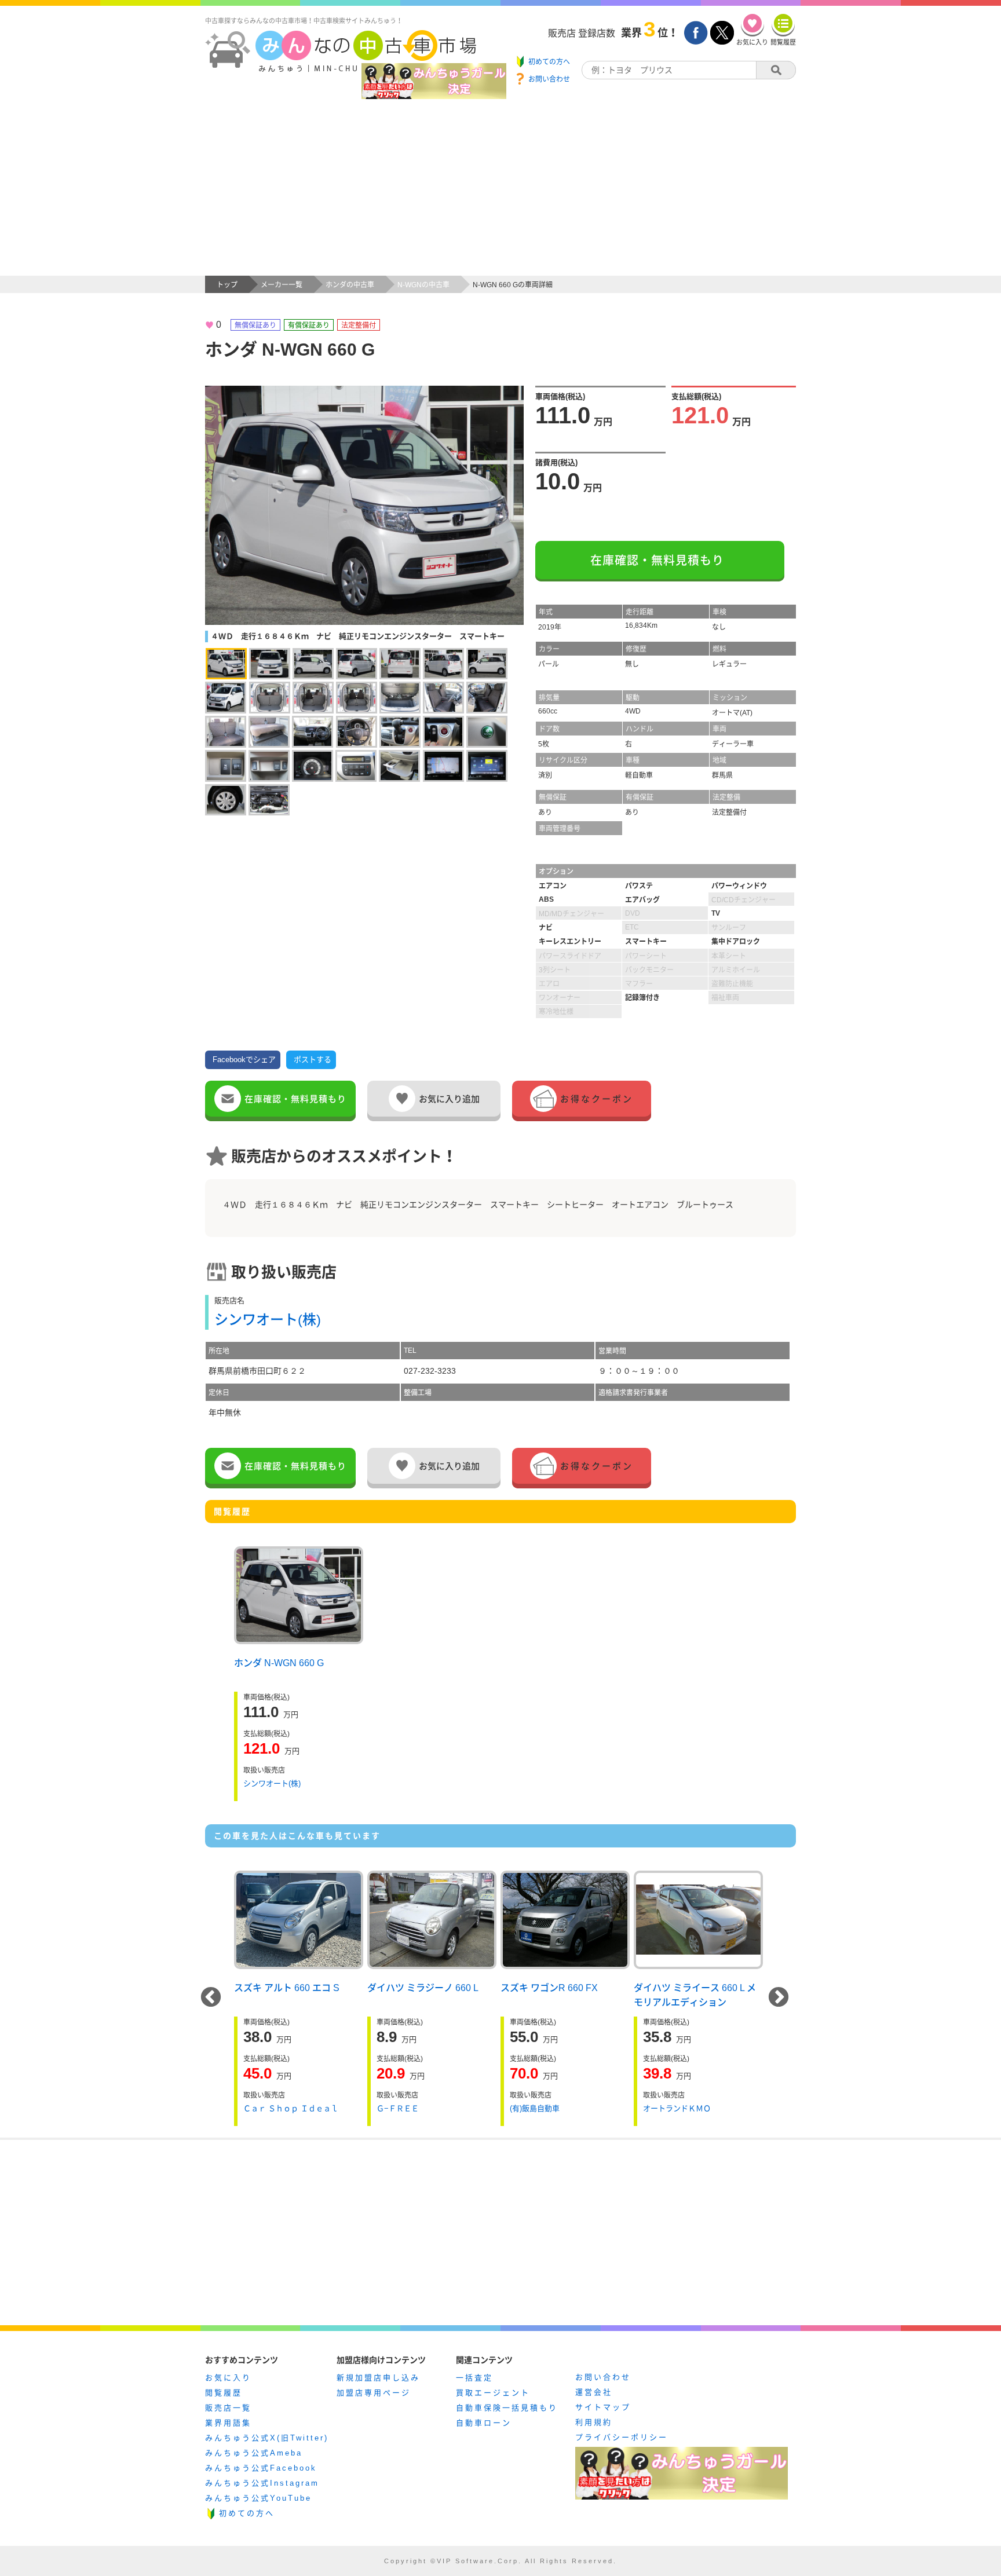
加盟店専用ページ (374, 2393)
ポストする (313, 1060)
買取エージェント (493, 2393)
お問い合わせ (603, 2377)
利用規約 (594, 2422)
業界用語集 (228, 2423)
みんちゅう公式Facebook (261, 2468)
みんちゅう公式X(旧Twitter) (267, 2438)
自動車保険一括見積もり (507, 2408)
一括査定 (474, 2378)
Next (779, 1998)
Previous (211, 1998)
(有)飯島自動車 (535, 2108)
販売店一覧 (228, 2408)
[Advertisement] (500, 189)
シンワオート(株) (268, 1320)
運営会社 (594, 2392)
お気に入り (228, 2378)
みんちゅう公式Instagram (262, 2483)
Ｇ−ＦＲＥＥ (398, 2108)
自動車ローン (484, 2423)
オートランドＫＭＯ (677, 2108)
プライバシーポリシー (622, 2437)
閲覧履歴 (224, 2393)
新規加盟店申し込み (378, 2378)
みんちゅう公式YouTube (258, 2498)
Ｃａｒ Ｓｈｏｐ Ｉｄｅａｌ (291, 2108)
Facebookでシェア (244, 1060)
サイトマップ (603, 2407)
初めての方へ (247, 2513)
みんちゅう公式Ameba (254, 2453)
